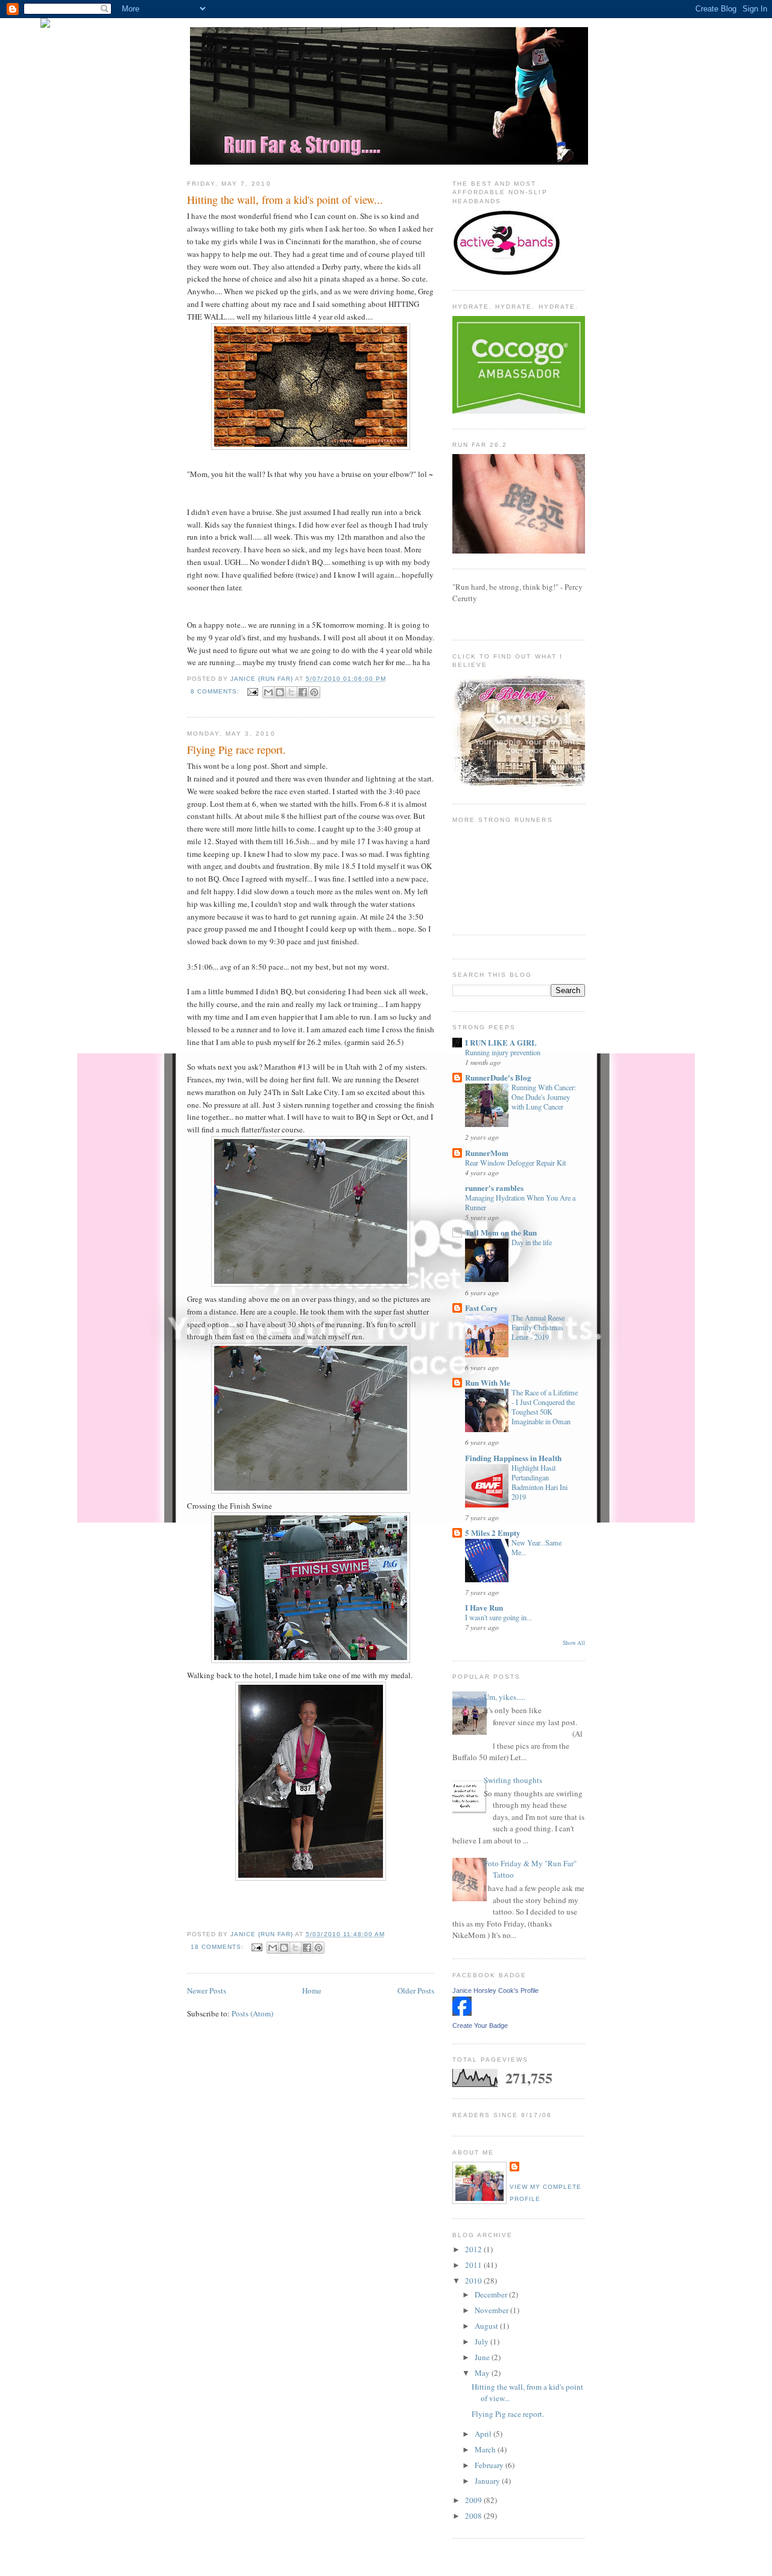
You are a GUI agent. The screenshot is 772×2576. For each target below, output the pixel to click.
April (484, 2434)
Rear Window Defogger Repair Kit (515, 1163)
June (483, 2357)
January (488, 2481)
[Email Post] (252, 691)
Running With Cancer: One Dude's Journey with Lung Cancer (544, 1097)
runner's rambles (494, 1188)
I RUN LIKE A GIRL (501, 1042)
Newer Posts (207, 1990)
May (483, 2373)
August (487, 2326)
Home (312, 1990)
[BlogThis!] (280, 692)
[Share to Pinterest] (314, 692)
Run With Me (488, 1382)
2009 (474, 2500)
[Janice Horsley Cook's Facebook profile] (462, 2013)
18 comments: (218, 1947)
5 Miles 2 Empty (493, 1533)
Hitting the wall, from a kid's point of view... (285, 200)
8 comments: (216, 691)
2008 (474, 2516)
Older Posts (416, 1990)
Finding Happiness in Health (513, 1458)
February (490, 2465)
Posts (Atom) (252, 2013)
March (486, 2449)
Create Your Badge (480, 2025)
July (482, 2341)
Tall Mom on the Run (501, 1232)
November (492, 2310)
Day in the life (532, 1242)
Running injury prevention (503, 1052)
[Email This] (268, 692)
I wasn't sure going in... (498, 1617)
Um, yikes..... (505, 1697)
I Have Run (484, 1607)
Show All (574, 1643)
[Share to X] (291, 692)
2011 (474, 2265)
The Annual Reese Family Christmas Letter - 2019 (538, 1327)
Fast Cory (482, 1308)
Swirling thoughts (513, 1780)
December (492, 2294)
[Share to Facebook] (303, 692)
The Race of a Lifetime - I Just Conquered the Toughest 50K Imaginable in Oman (545, 1407)
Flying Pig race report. (236, 750)
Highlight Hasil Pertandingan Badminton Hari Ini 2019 (539, 1482)
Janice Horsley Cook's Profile (495, 1990)
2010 (474, 2281)
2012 (474, 2249)
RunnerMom (487, 1153)
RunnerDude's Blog (498, 1077)
